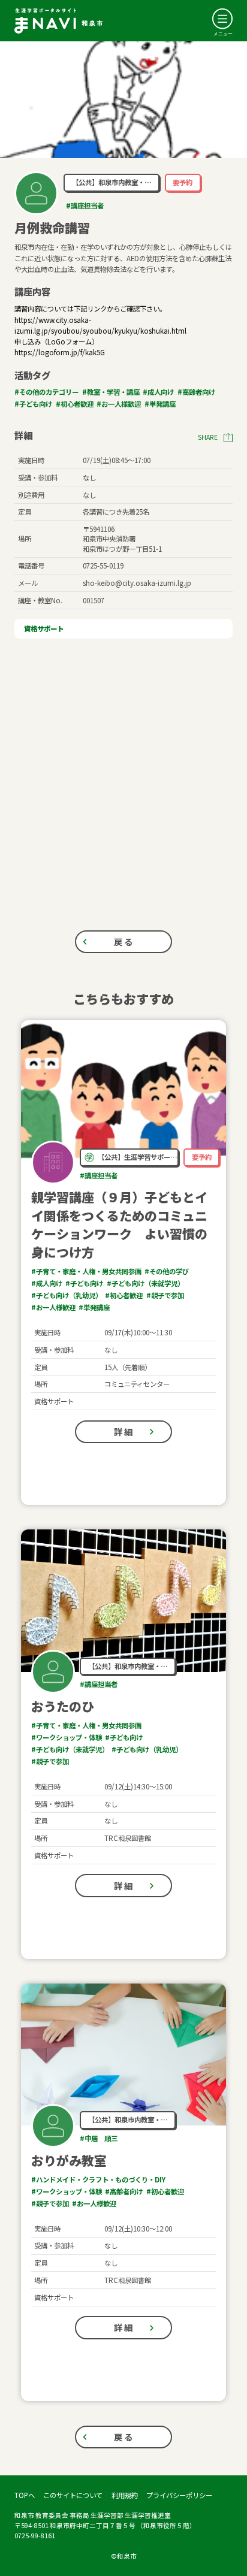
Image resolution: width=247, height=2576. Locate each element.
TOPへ (25, 2495)
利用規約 (125, 2495)
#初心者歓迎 (75, 404)
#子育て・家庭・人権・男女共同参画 (86, 1271)
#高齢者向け (196, 392)
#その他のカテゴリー (46, 392)
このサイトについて (73, 2495)
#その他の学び (167, 1271)
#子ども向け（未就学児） (145, 1283)
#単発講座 (160, 404)
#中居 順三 (99, 2138)
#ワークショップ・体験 (67, 1737)
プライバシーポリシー (179, 2495)
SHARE (208, 437)
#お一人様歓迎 (119, 404)
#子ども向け (33, 404)
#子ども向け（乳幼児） (67, 1295)
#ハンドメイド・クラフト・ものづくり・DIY (98, 2179)
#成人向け (158, 392)
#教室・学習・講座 (111, 392)
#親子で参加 (165, 1295)
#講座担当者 (85, 205)
